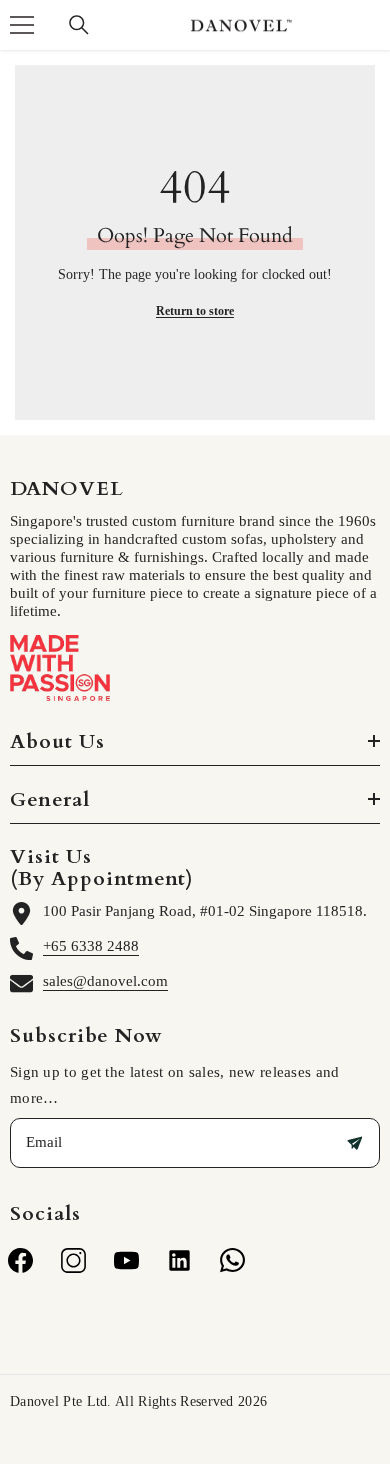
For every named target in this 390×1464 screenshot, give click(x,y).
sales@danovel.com (105, 981)
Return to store (195, 311)
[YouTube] (126, 1260)
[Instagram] (73, 1260)
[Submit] (355, 1143)
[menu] (22, 25)
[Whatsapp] (232, 1260)
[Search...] (79, 25)
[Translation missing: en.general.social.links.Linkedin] (179, 1260)
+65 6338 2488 (91, 946)
